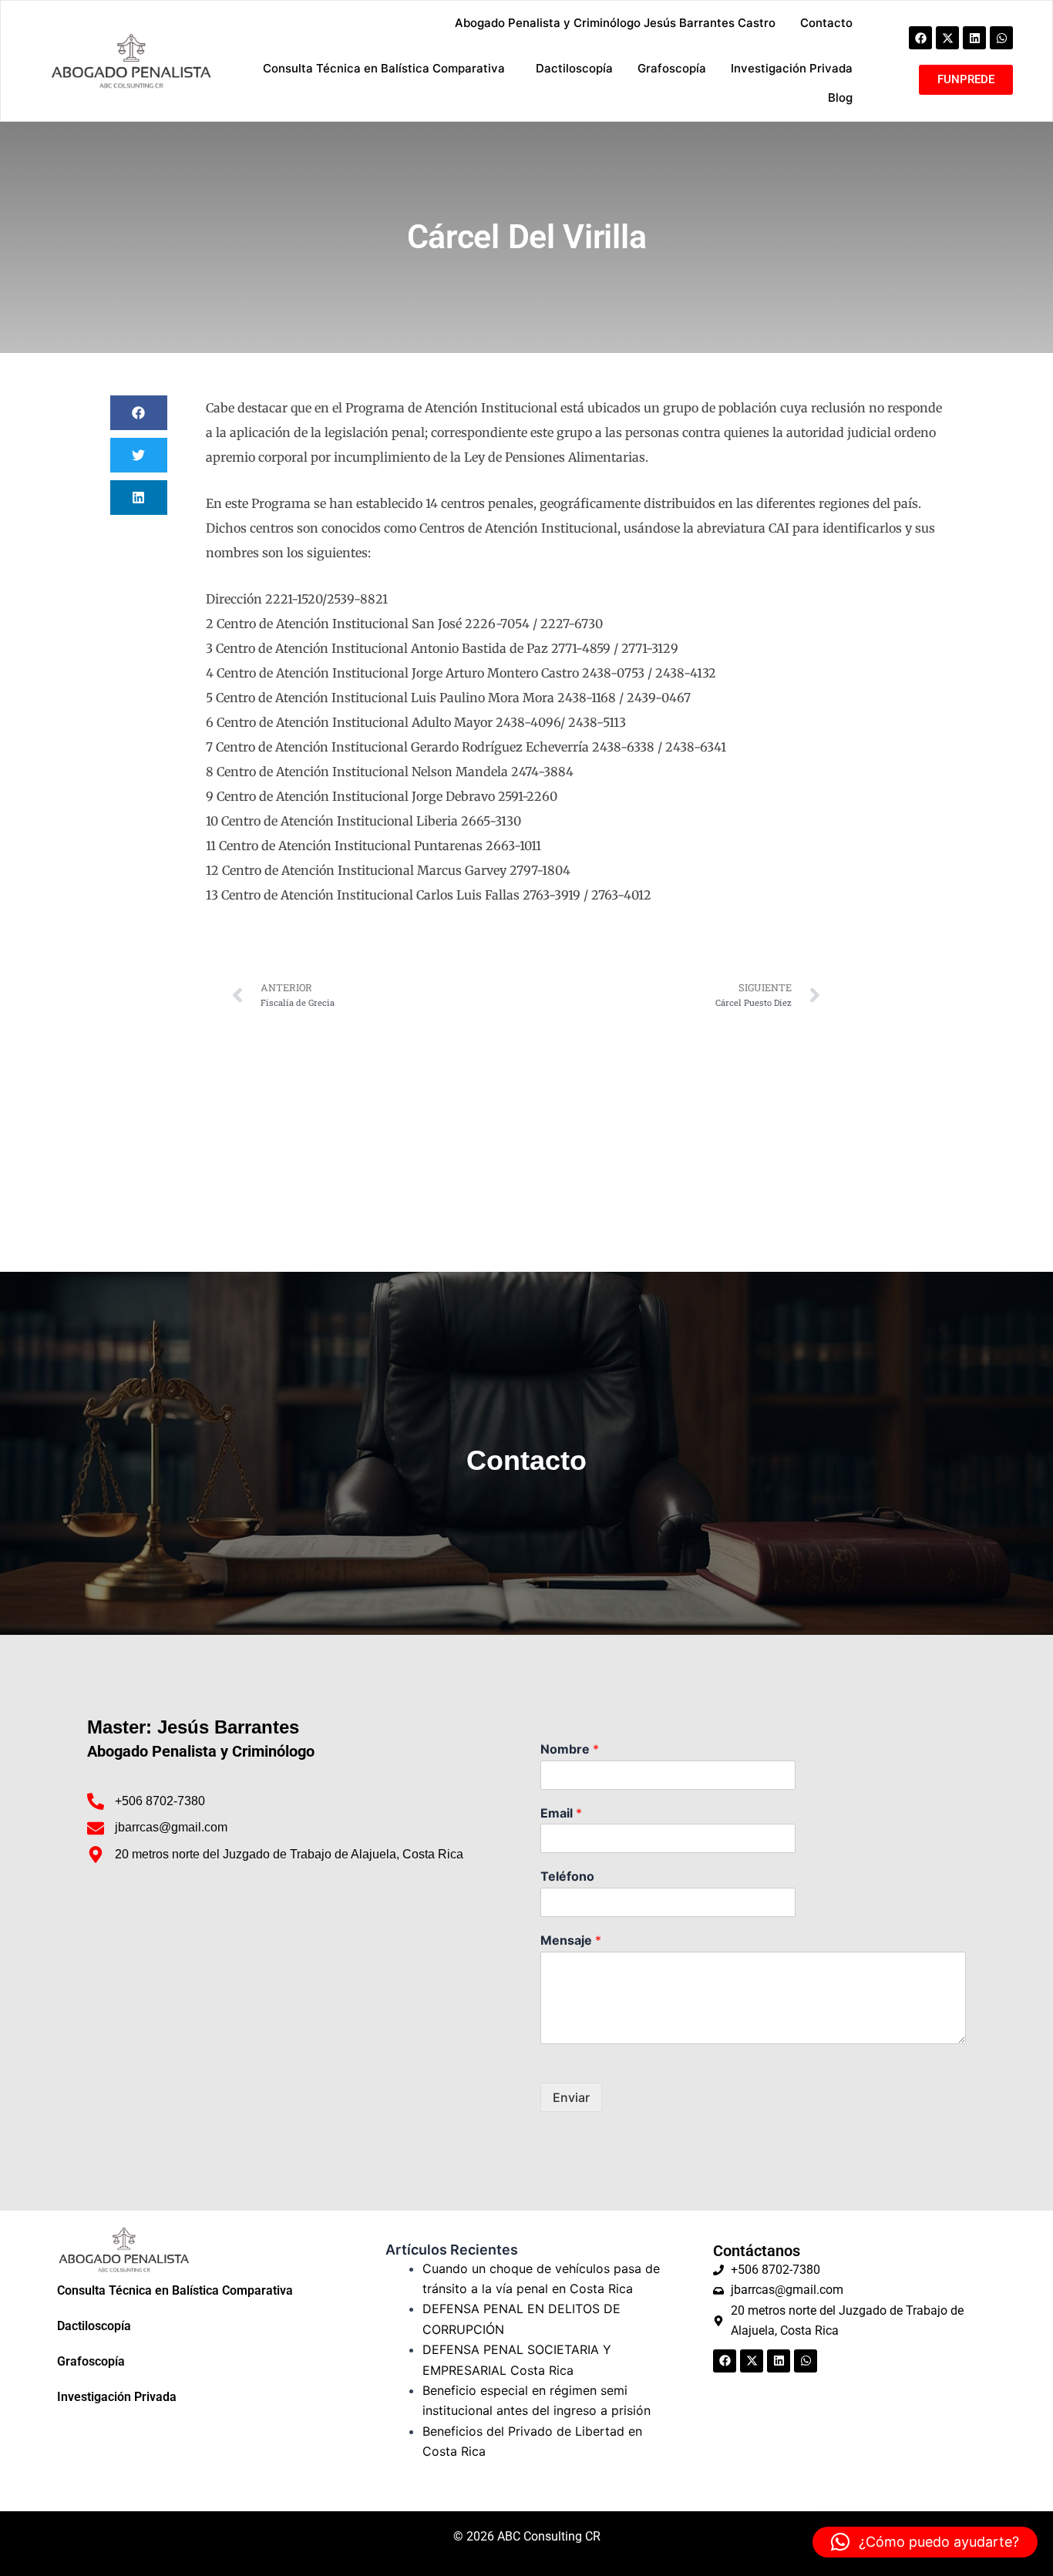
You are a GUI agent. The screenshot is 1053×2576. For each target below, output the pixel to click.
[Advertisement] (526, 1133)
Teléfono (567, 1876)
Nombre (570, 1749)
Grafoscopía (91, 2361)
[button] (139, 413)
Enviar (571, 2097)
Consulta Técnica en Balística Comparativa (175, 2290)
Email (561, 1813)
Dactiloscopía (94, 2326)
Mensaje (571, 1940)
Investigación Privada (117, 2397)
